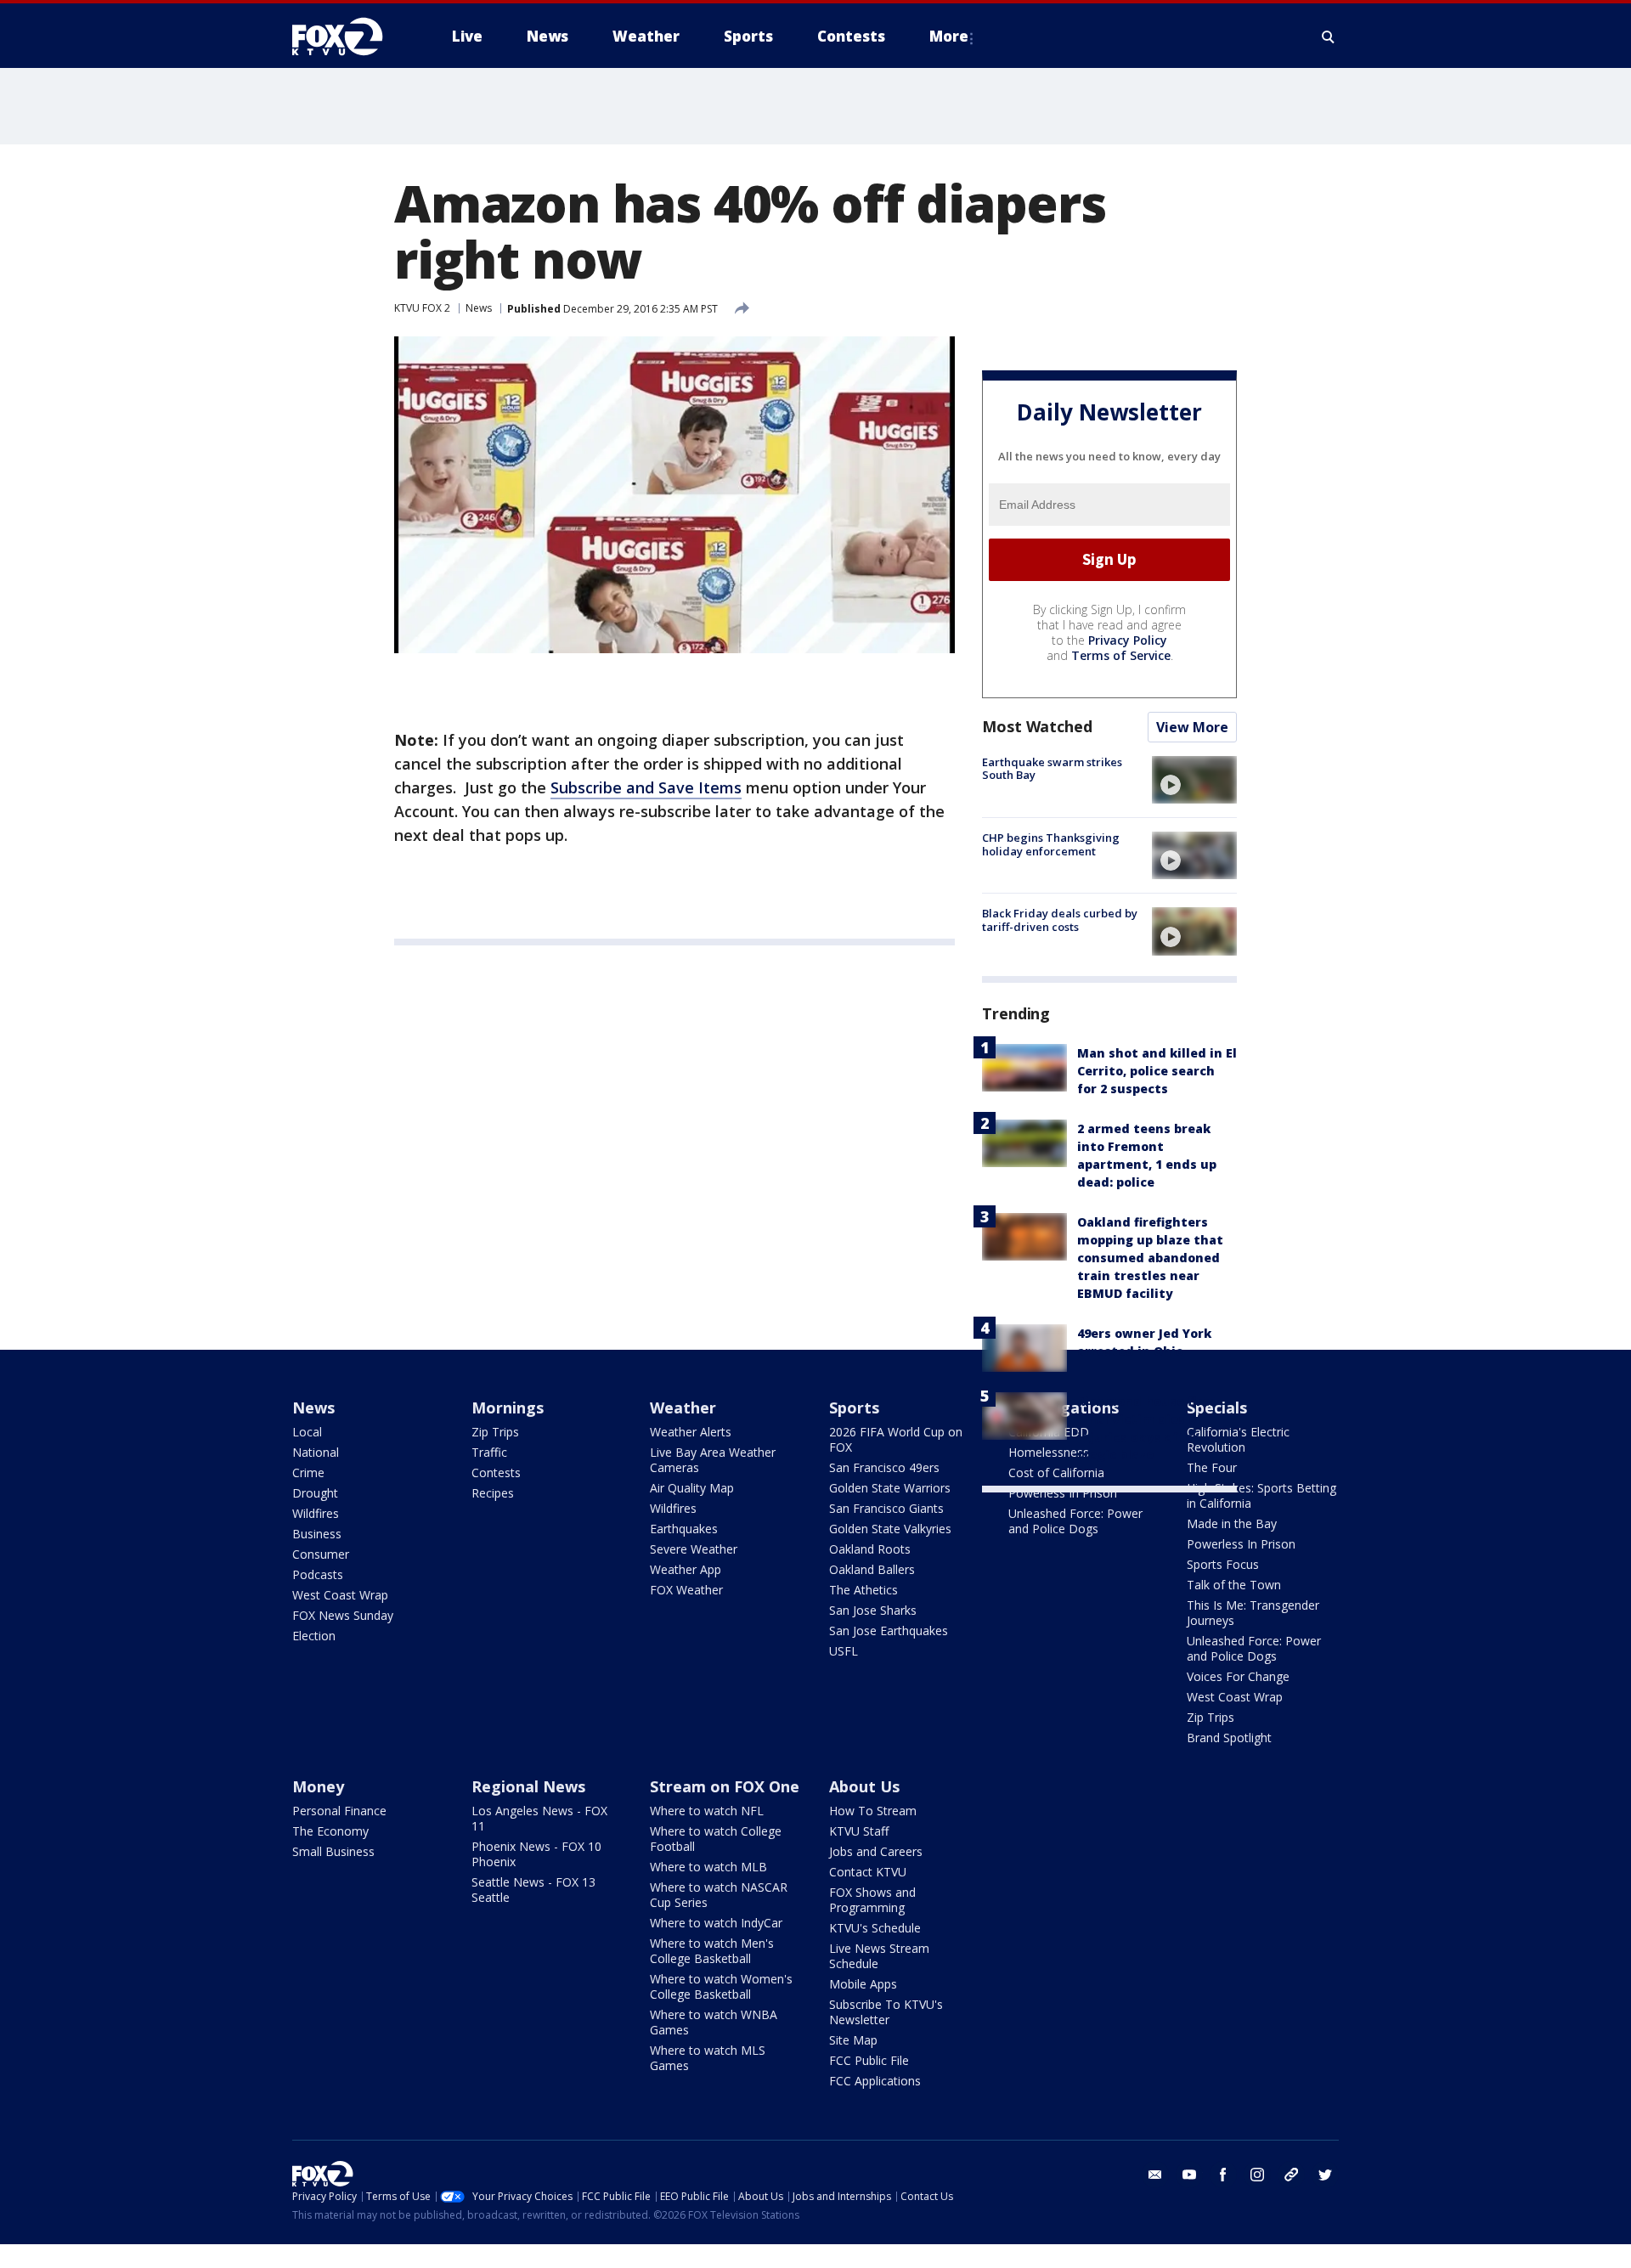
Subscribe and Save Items (646, 787)
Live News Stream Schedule (879, 1956)
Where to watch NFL (707, 1811)
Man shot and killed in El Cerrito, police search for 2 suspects (1157, 1071)
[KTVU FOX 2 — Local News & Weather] (348, 37)
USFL (844, 1651)
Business (317, 1534)
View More (1192, 727)
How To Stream (873, 1811)
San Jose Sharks (873, 1610)
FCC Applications (875, 2081)
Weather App (686, 1569)
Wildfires (316, 1513)
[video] (1194, 780)
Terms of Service (1121, 655)
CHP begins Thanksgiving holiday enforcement (1051, 844)
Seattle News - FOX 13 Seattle (533, 1890)
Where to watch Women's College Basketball (721, 1986)
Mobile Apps (863, 1984)
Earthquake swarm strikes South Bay (1052, 769)
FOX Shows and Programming (872, 1900)
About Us (864, 1786)
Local (307, 1432)
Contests (496, 1473)
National (316, 1452)
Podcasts (318, 1574)
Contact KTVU (868, 1872)
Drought (315, 1493)
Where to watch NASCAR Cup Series (719, 1895)
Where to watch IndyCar (716, 1923)
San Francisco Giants (886, 1508)
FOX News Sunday (343, 1615)
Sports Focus (1223, 1564)
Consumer (321, 1554)
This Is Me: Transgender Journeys (1253, 1613)
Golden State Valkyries (890, 1529)
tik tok (1291, 2175)
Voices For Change (1238, 1676)
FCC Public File (869, 2060)
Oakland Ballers (872, 1569)
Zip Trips (495, 1432)
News (479, 308)
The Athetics (863, 1590)
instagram (1257, 2175)
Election (314, 1636)
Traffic (489, 1452)
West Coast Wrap (340, 1595)
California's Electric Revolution (1238, 1439)
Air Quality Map (692, 1488)
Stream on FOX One (725, 1786)
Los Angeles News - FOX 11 (539, 1818)
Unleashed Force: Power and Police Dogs (1075, 1521)
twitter (1325, 2175)
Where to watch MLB (708, 1867)
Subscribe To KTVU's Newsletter (886, 2012)
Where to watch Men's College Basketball (712, 1951)
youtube (1189, 2175)
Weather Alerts (691, 1432)
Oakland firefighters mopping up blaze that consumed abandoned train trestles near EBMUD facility (1150, 1258)
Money (318, 1786)
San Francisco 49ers (884, 1467)
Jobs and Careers (876, 1851)
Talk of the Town (1234, 1585)
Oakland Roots (870, 1549)
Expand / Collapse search (1329, 37)
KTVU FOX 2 (422, 308)
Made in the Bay (1232, 1523)
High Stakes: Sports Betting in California (1261, 1495)
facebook (1223, 2175)
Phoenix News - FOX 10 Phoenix (536, 1854)
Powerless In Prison (1063, 1493)
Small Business (333, 1851)
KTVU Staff (859, 1831)
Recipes (493, 1493)
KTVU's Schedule (875, 1928)
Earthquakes (684, 1529)
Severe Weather (694, 1549)
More (949, 36)
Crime (308, 1473)
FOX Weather (686, 1590)
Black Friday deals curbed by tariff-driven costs (1060, 920)
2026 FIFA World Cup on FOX (896, 1439)
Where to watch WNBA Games (714, 2022)
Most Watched (1037, 726)
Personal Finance (339, 1811)
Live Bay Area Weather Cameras (713, 1460)
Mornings (508, 1408)
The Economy (330, 1831)
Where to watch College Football (716, 1839)
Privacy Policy (1128, 640)
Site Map (853, 2040)
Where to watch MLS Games (708, 2058)
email (1155, 2175)
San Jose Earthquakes (889, 1630)
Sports (854, 1408)
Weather (683, 1408)
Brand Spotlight (1229, 1738)
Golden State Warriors (890, 1488)
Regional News (528, 1786)
